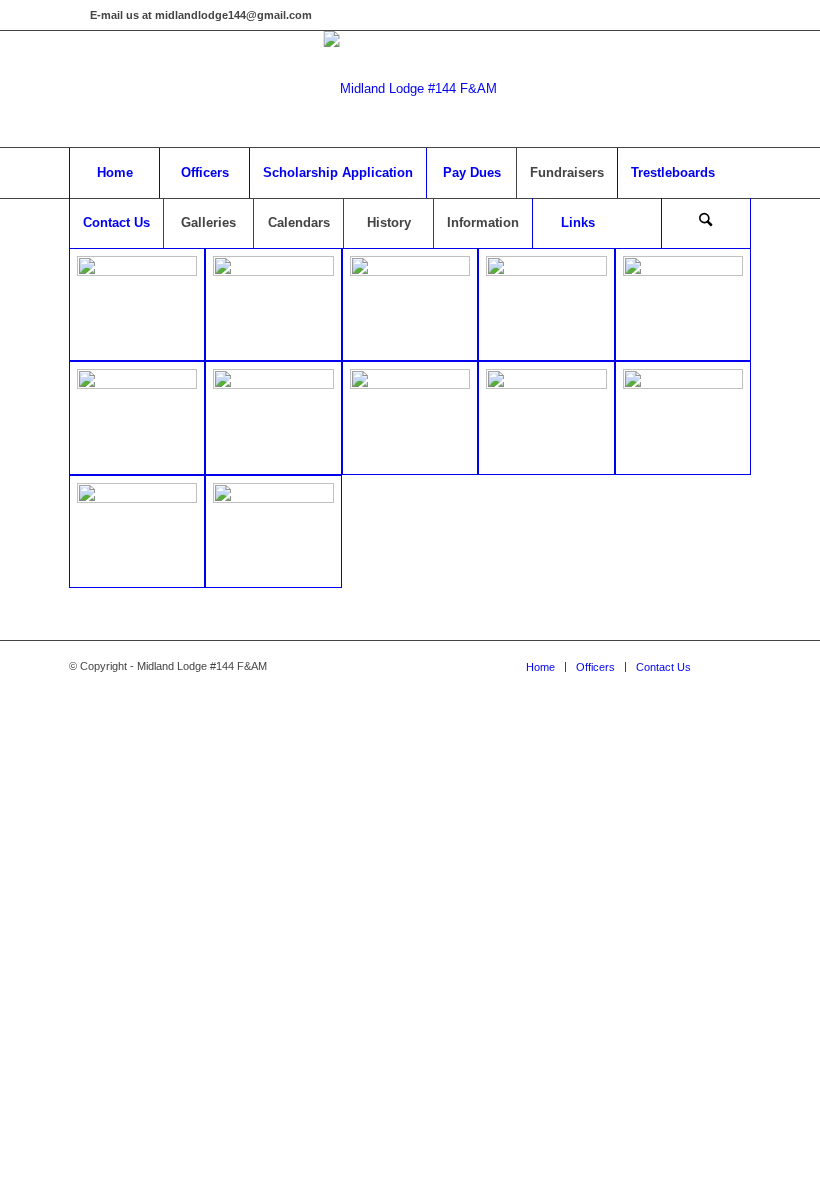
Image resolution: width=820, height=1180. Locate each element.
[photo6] (683, 304)
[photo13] (137, 531)
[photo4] (410, 304)
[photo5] (546, 304)
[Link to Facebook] (75, 15)
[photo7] (137, 417)
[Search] (706, 223)
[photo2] (273, 304)
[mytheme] (410, 89)
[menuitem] (114, 173)
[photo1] (137, 304)
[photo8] (273, 417)
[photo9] (410, 417)
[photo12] (683, 417)
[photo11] (546, 417)
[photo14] (273, 531)
